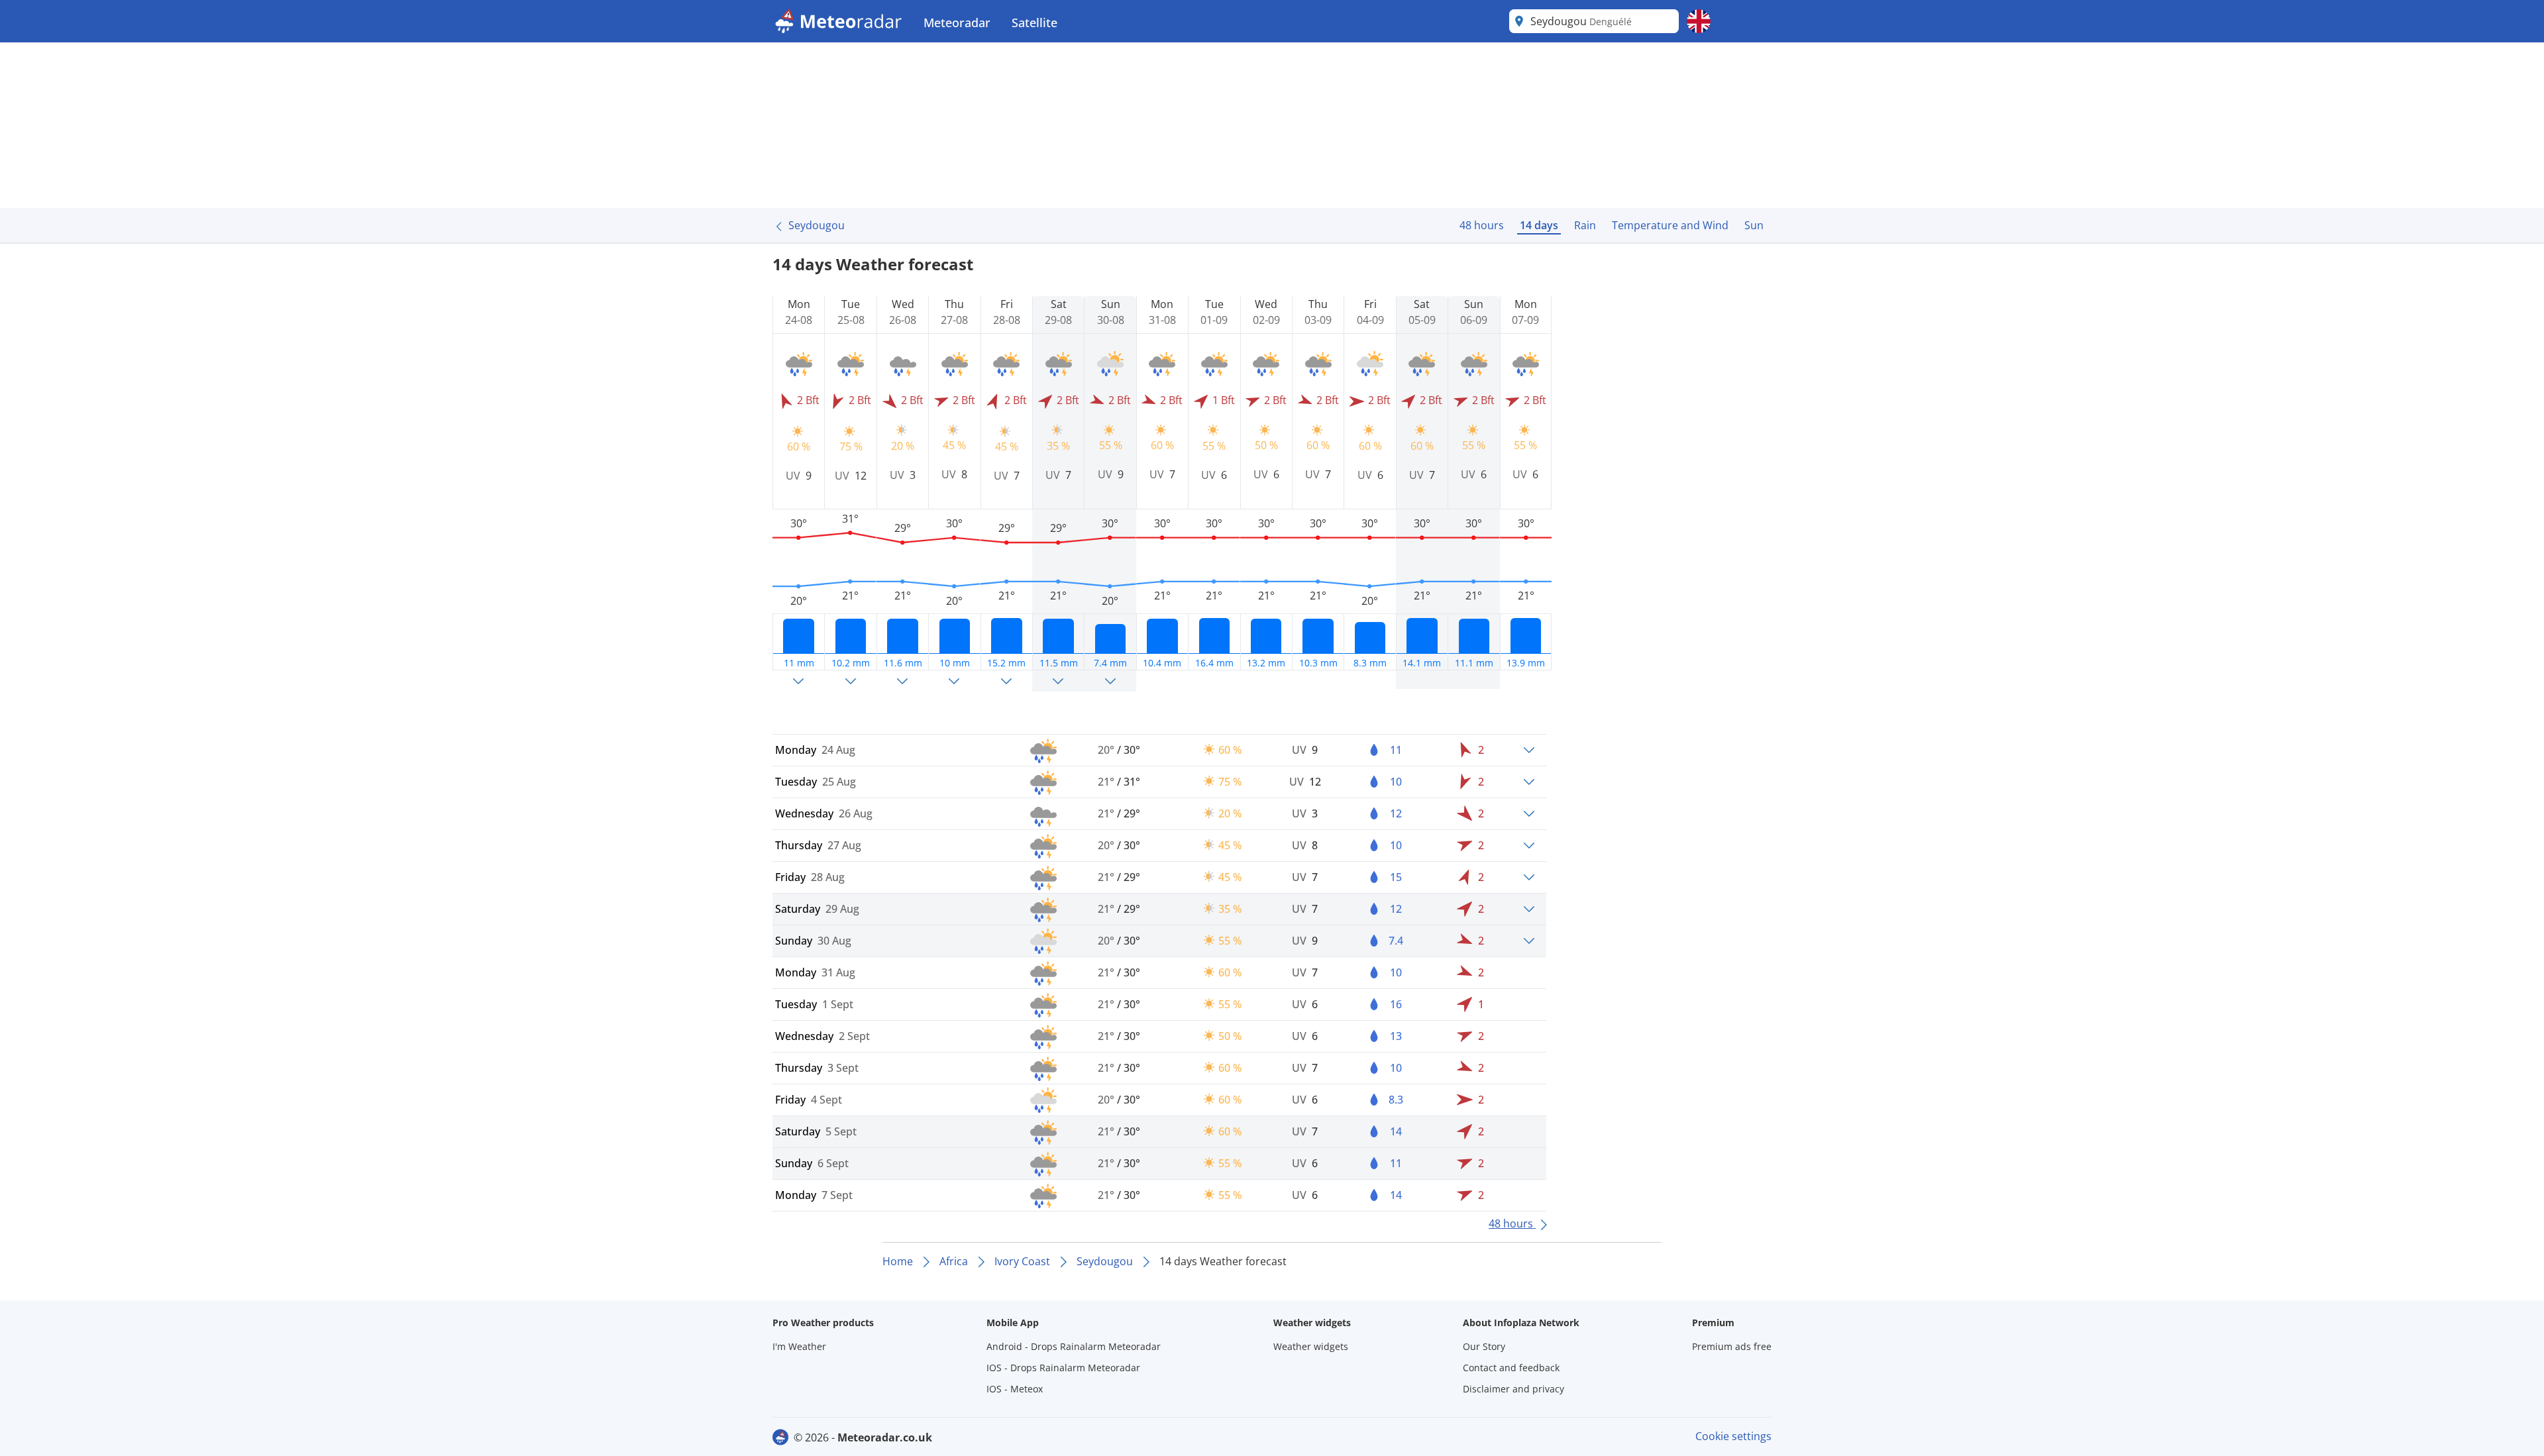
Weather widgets (1311, 1346)
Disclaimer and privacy (1513, 1389)
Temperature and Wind (1670, 225)
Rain (1585, 225)
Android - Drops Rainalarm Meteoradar (1074, 1346)
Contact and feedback (1511, 1368)
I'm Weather (799, 1346)
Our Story (1484, 1346)
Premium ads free (1732, 1346)
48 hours (1482, 225)
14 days (1539, 225)
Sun (1754, 225)
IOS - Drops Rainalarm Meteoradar (1063, 1368)
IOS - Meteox (1015, 1389)
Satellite (1034, 23)
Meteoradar (957, 23)
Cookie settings (1733, 1436)
